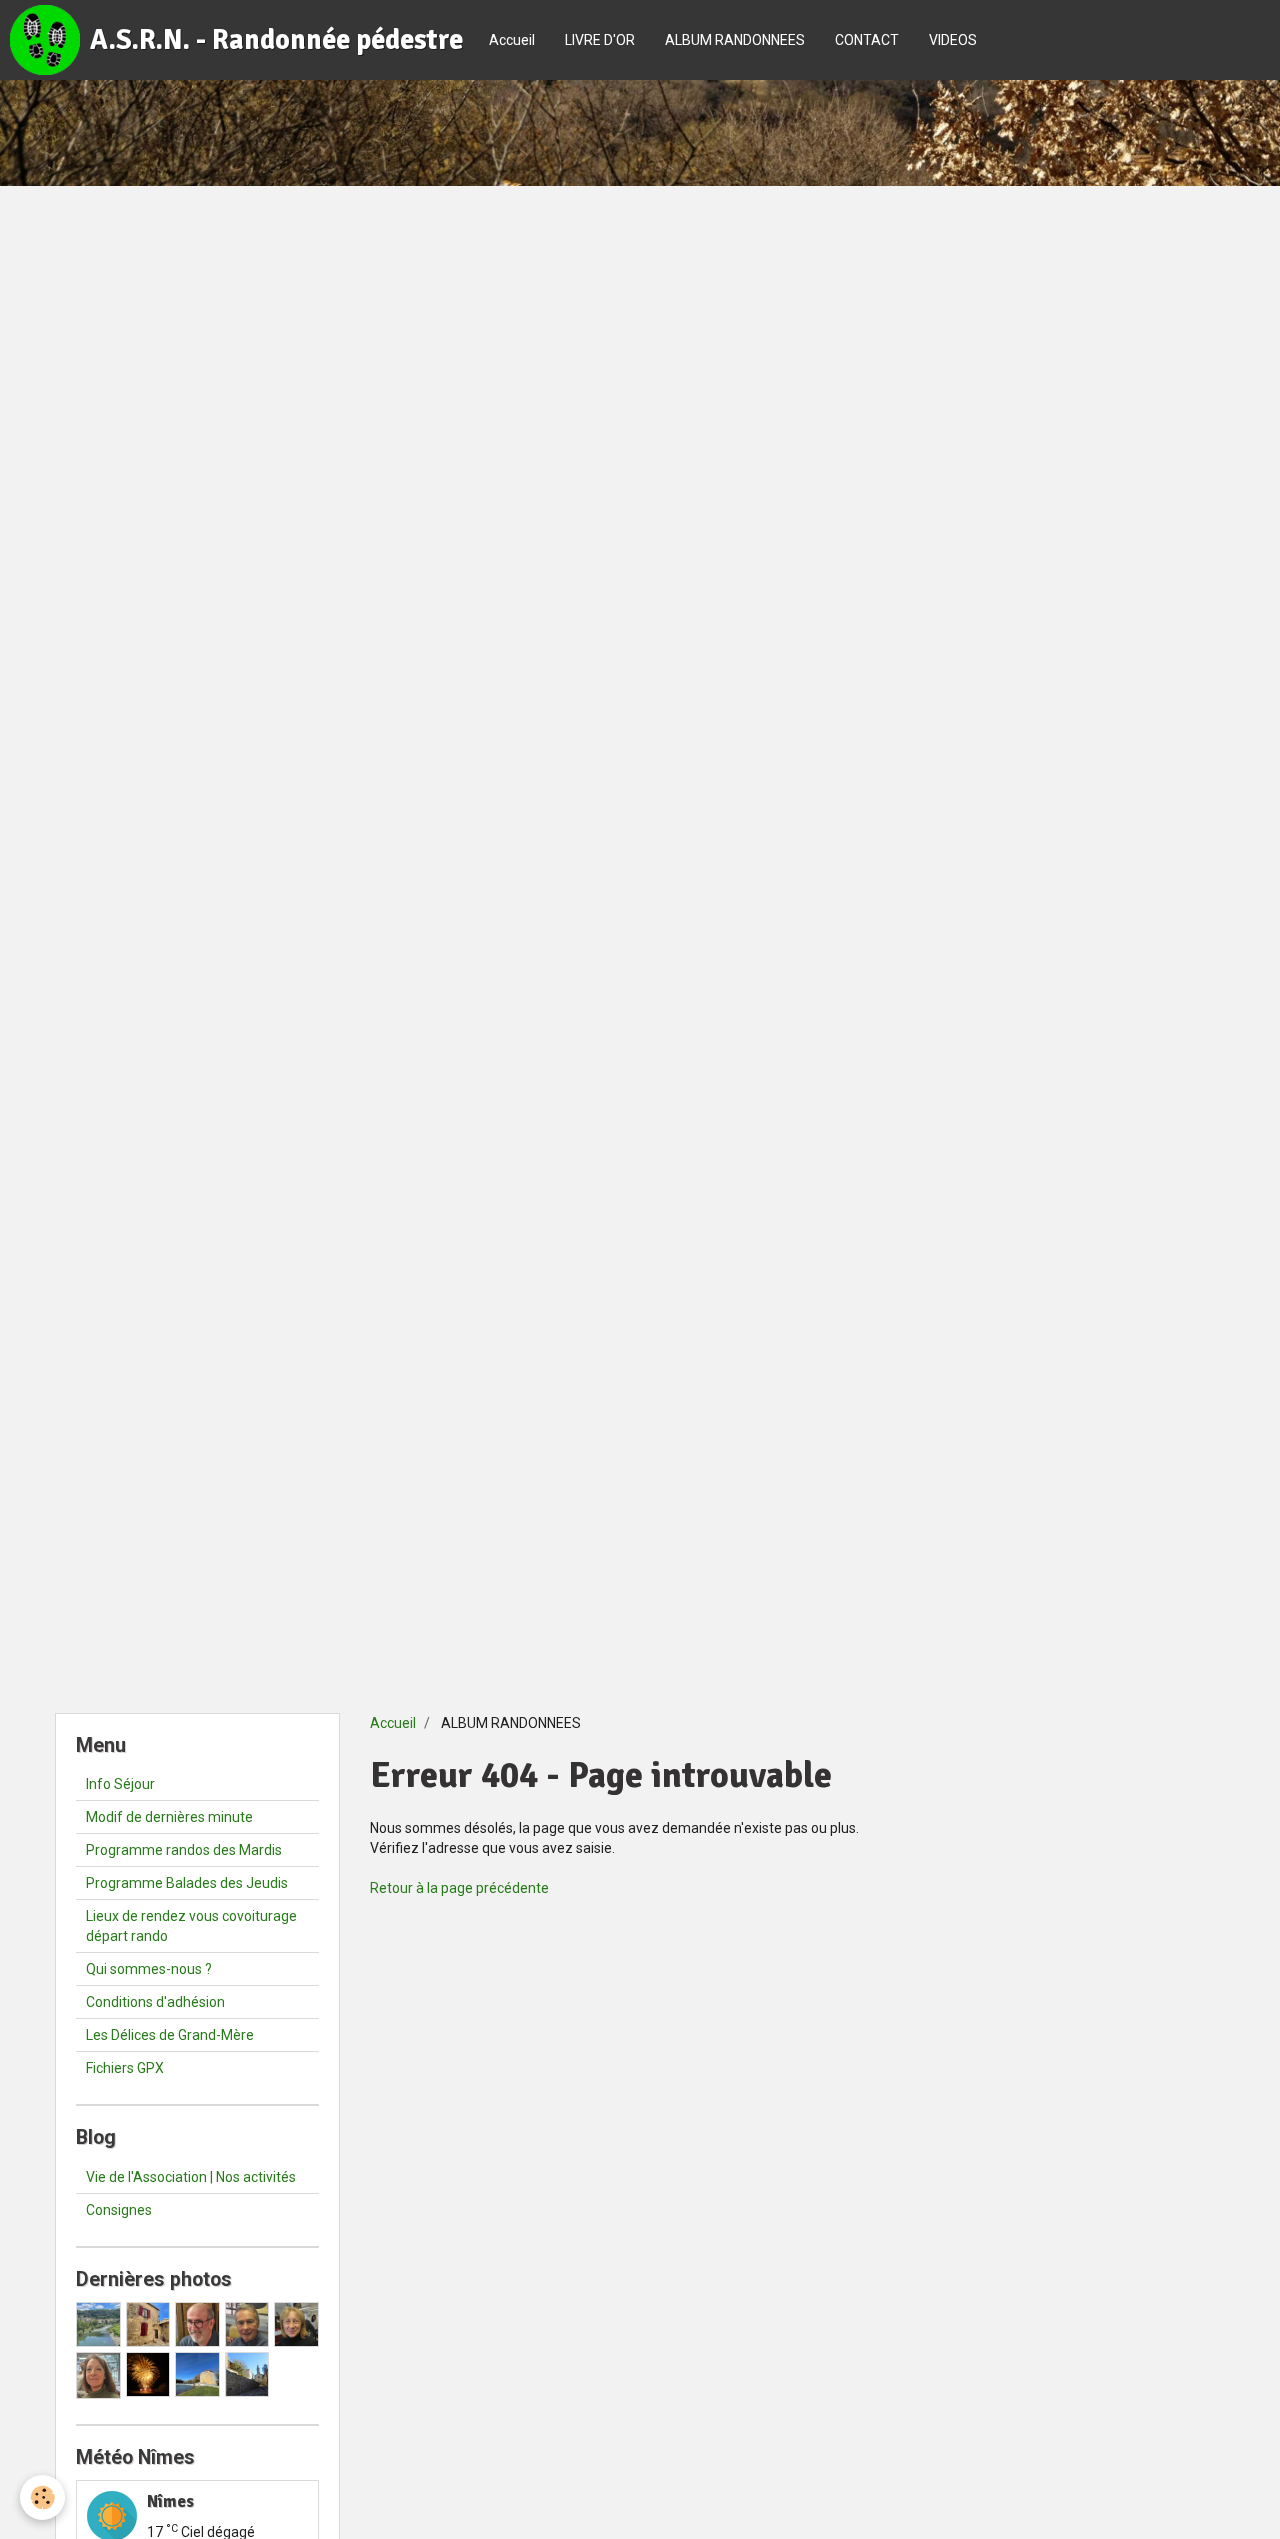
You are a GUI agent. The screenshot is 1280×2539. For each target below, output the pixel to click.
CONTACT (867, 40)
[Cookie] (42, 2497)
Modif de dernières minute (169, 1817)
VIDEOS (953, 40)
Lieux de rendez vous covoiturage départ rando (191, 1926)
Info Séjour (120, 1784)
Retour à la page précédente (459, 1888)
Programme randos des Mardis (184, 1850)
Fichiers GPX (125, 2068)
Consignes (119, 2210)
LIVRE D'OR (600, 40)
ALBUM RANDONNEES (735, 40)
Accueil (512, 40)
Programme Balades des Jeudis (187, 1883)
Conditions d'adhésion (155, 2002)
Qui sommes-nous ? (149, 1969)
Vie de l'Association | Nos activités (191, 2177)
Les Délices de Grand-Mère (170, 2035)
